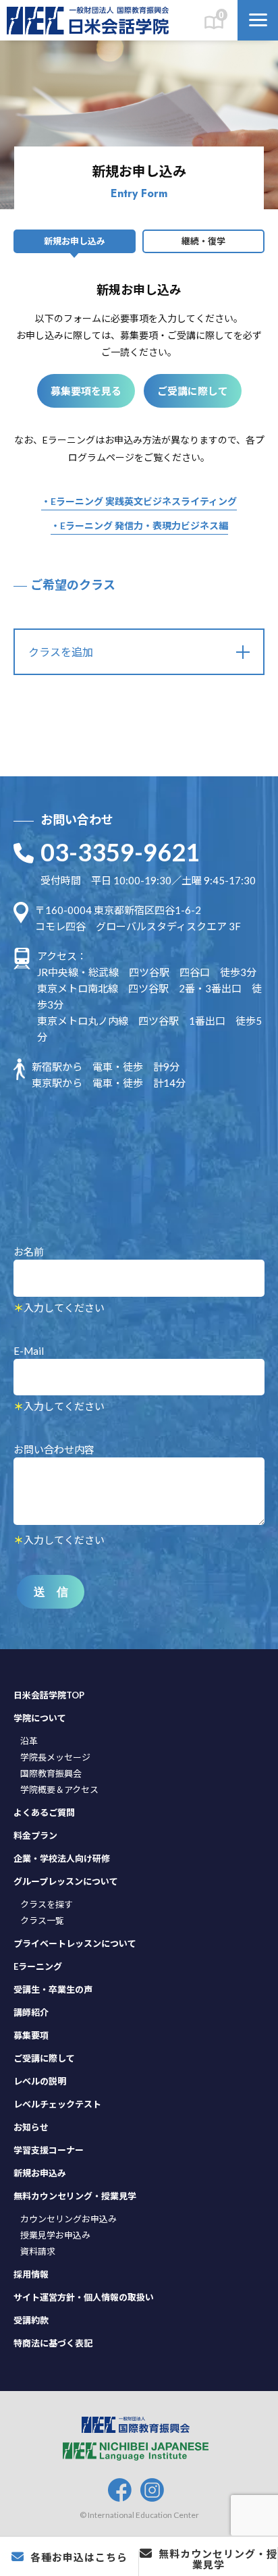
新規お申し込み (75, 241)
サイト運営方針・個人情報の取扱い (84, 2297)
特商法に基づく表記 (53, 2343)
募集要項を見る (86, 391)
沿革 (29, 1741)
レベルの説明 (40, 2081)
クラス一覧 (42, 1921)
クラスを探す (47, 1904)
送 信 (51, 1592)
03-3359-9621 (120, 852)
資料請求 (38, 2251)
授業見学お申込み (55, 2235)
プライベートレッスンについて (75, 1943)
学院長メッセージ (55, 1757)
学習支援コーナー (49, 2150)
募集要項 (31, 2035)
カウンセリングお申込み (68, 2219)
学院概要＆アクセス (59, 1790)
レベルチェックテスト (57, 2104)
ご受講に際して (193, 391)
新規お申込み (40, 2173)
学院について (40, 1718)
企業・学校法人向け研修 (62, 1858)
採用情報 (31, 2274)
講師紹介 (31, 2012)
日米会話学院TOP (49, 1695)
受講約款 (31, 2320)
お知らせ (31, 2127)
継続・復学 (203, 241)
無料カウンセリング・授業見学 (75, 2196)
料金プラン (35, 1835)
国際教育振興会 (51, 1773)
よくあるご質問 (44, 1813)
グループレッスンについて (66, 1881)
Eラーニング (38, 1966)
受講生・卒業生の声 (53, 1989)
